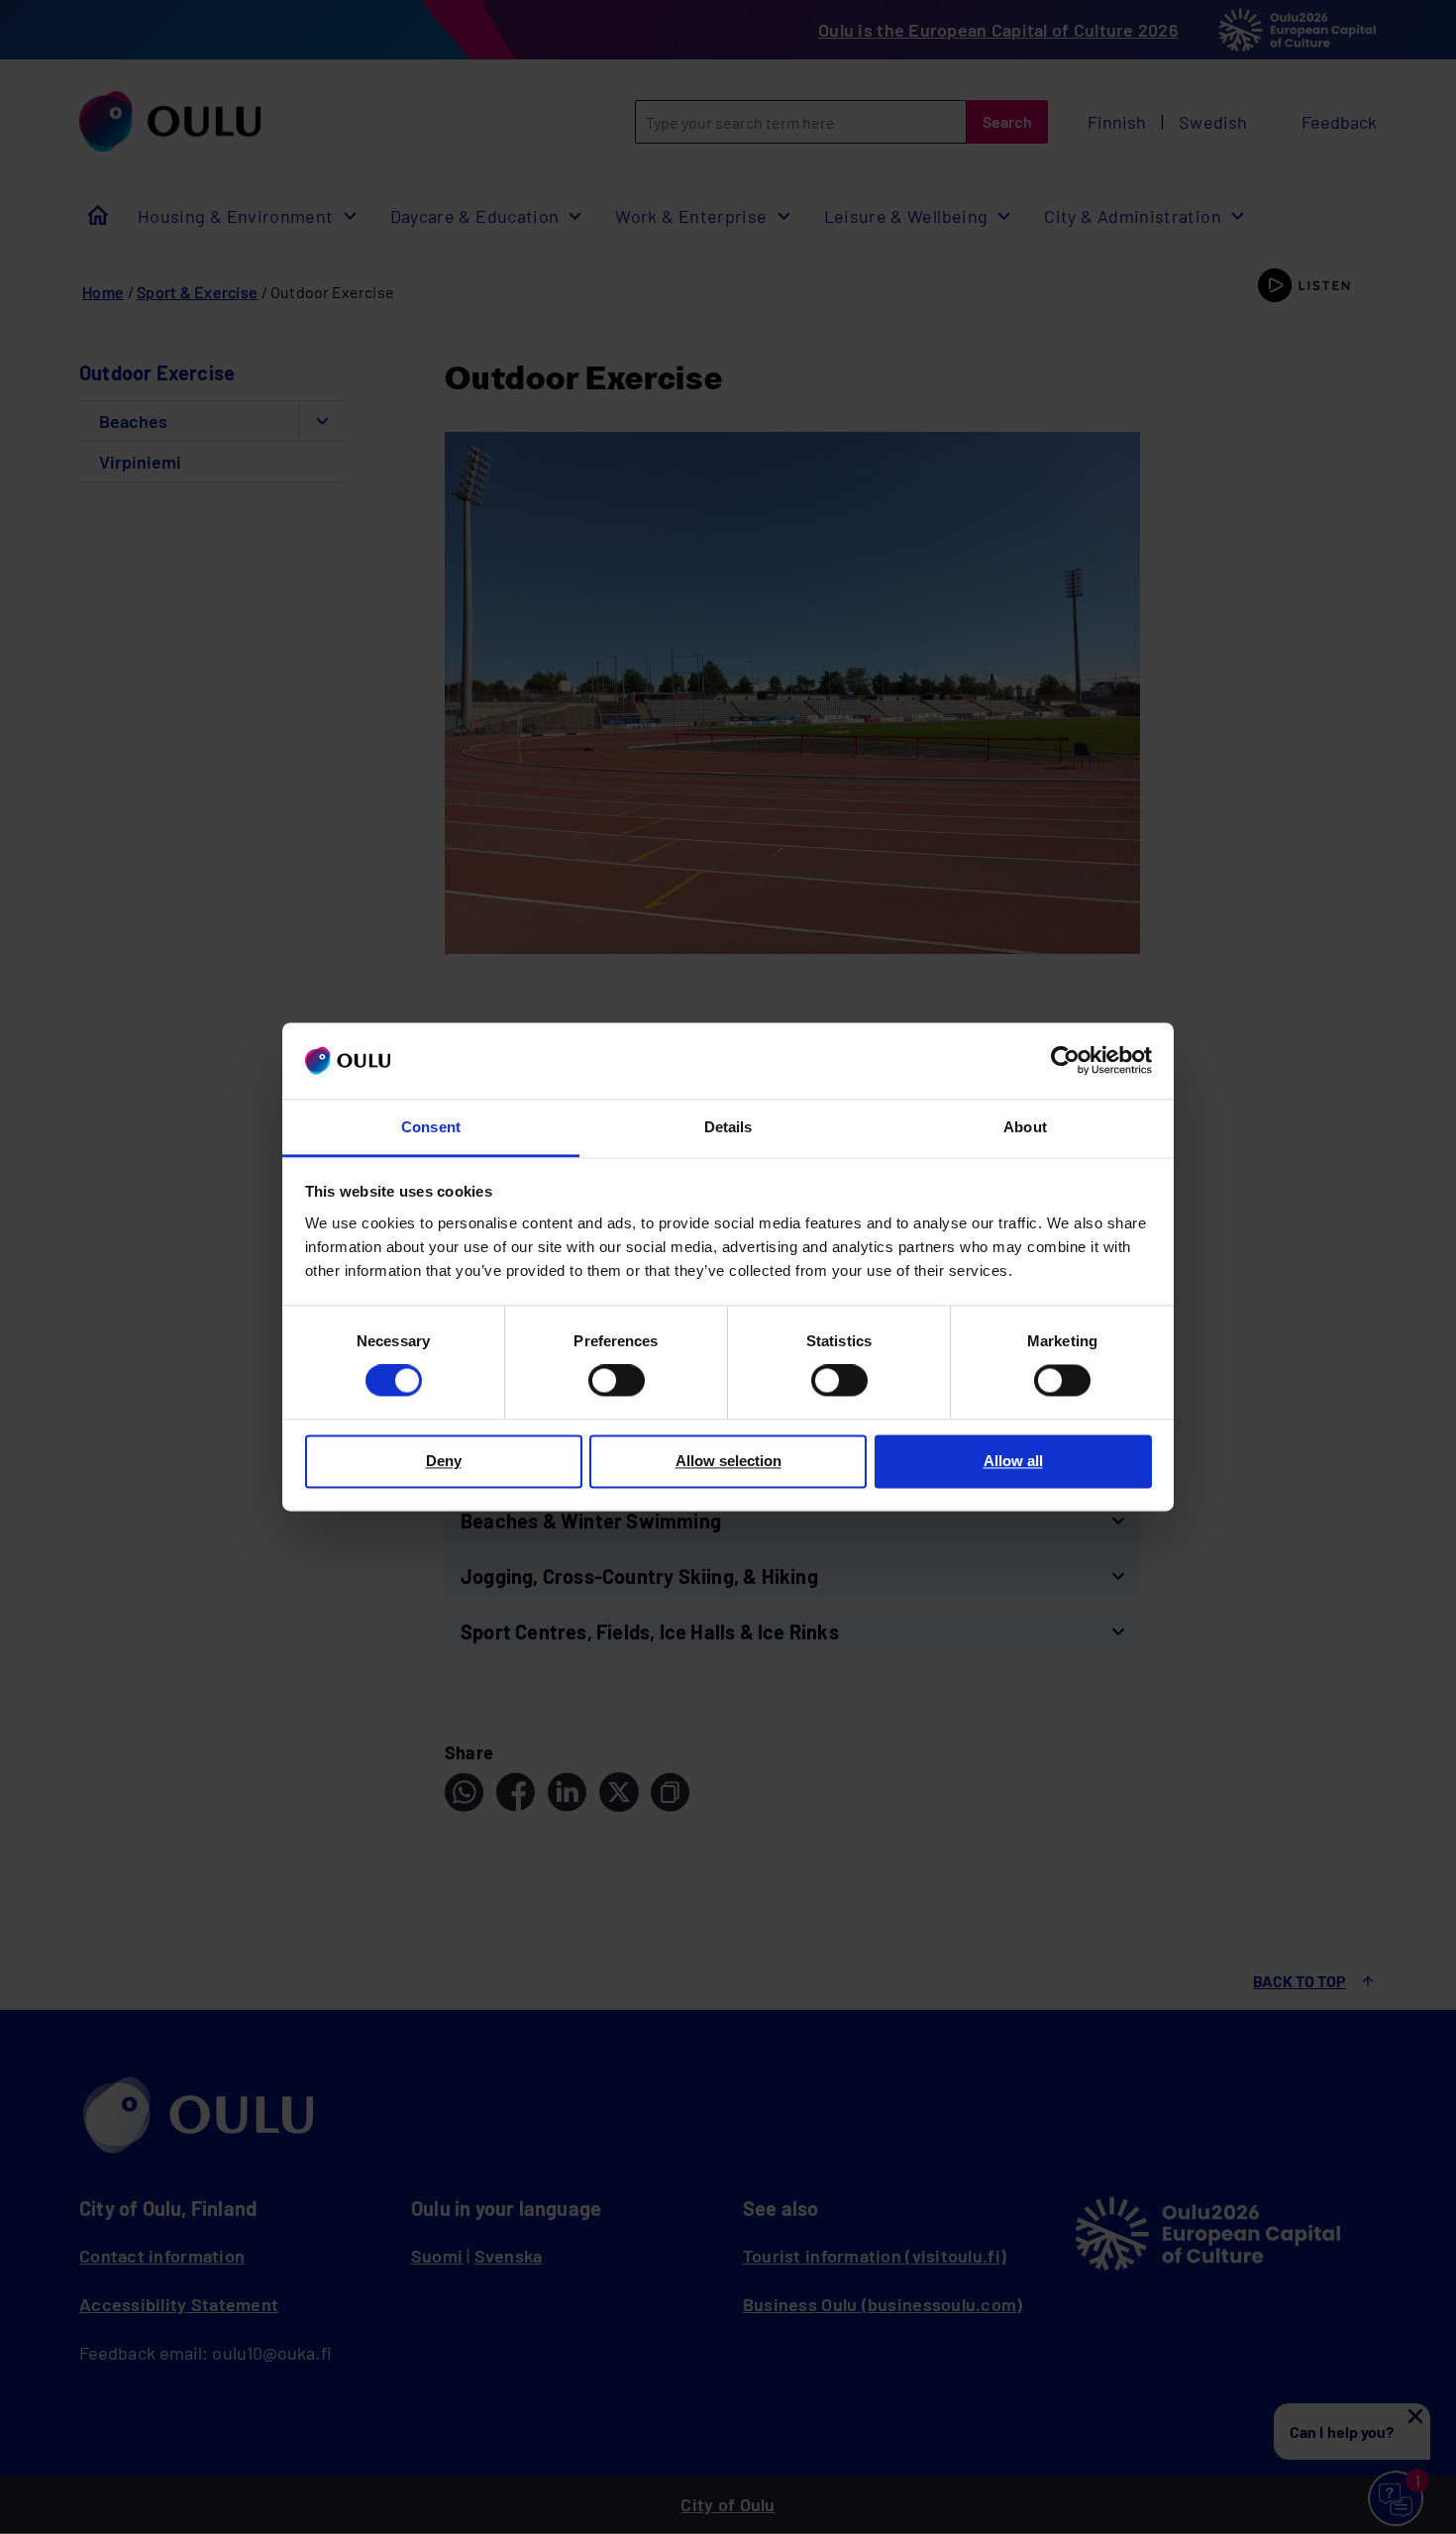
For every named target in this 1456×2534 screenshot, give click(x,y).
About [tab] (1025, 1127)
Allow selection (728, 1461)
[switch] (617, 1381)
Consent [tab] (431, 1127)
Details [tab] (728, 1127)
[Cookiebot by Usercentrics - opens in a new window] (1065, 1061)
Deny (444, 1461)
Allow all (1013, 1461)
